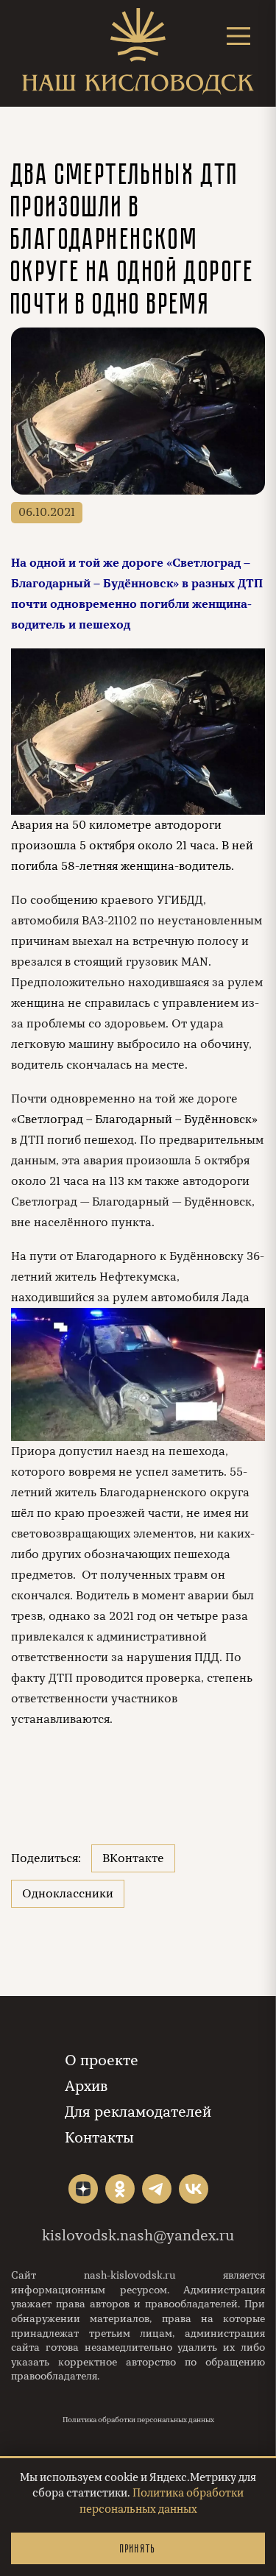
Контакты (99, 2138)
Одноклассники (68, 1894)
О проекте (102, 2060)
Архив (86, 2086)
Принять (138, 2548)
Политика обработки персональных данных (138, 2420)
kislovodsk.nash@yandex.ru (138, 2236)
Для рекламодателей (138, 2112)
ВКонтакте (133, 1858)
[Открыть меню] (238, 36)
